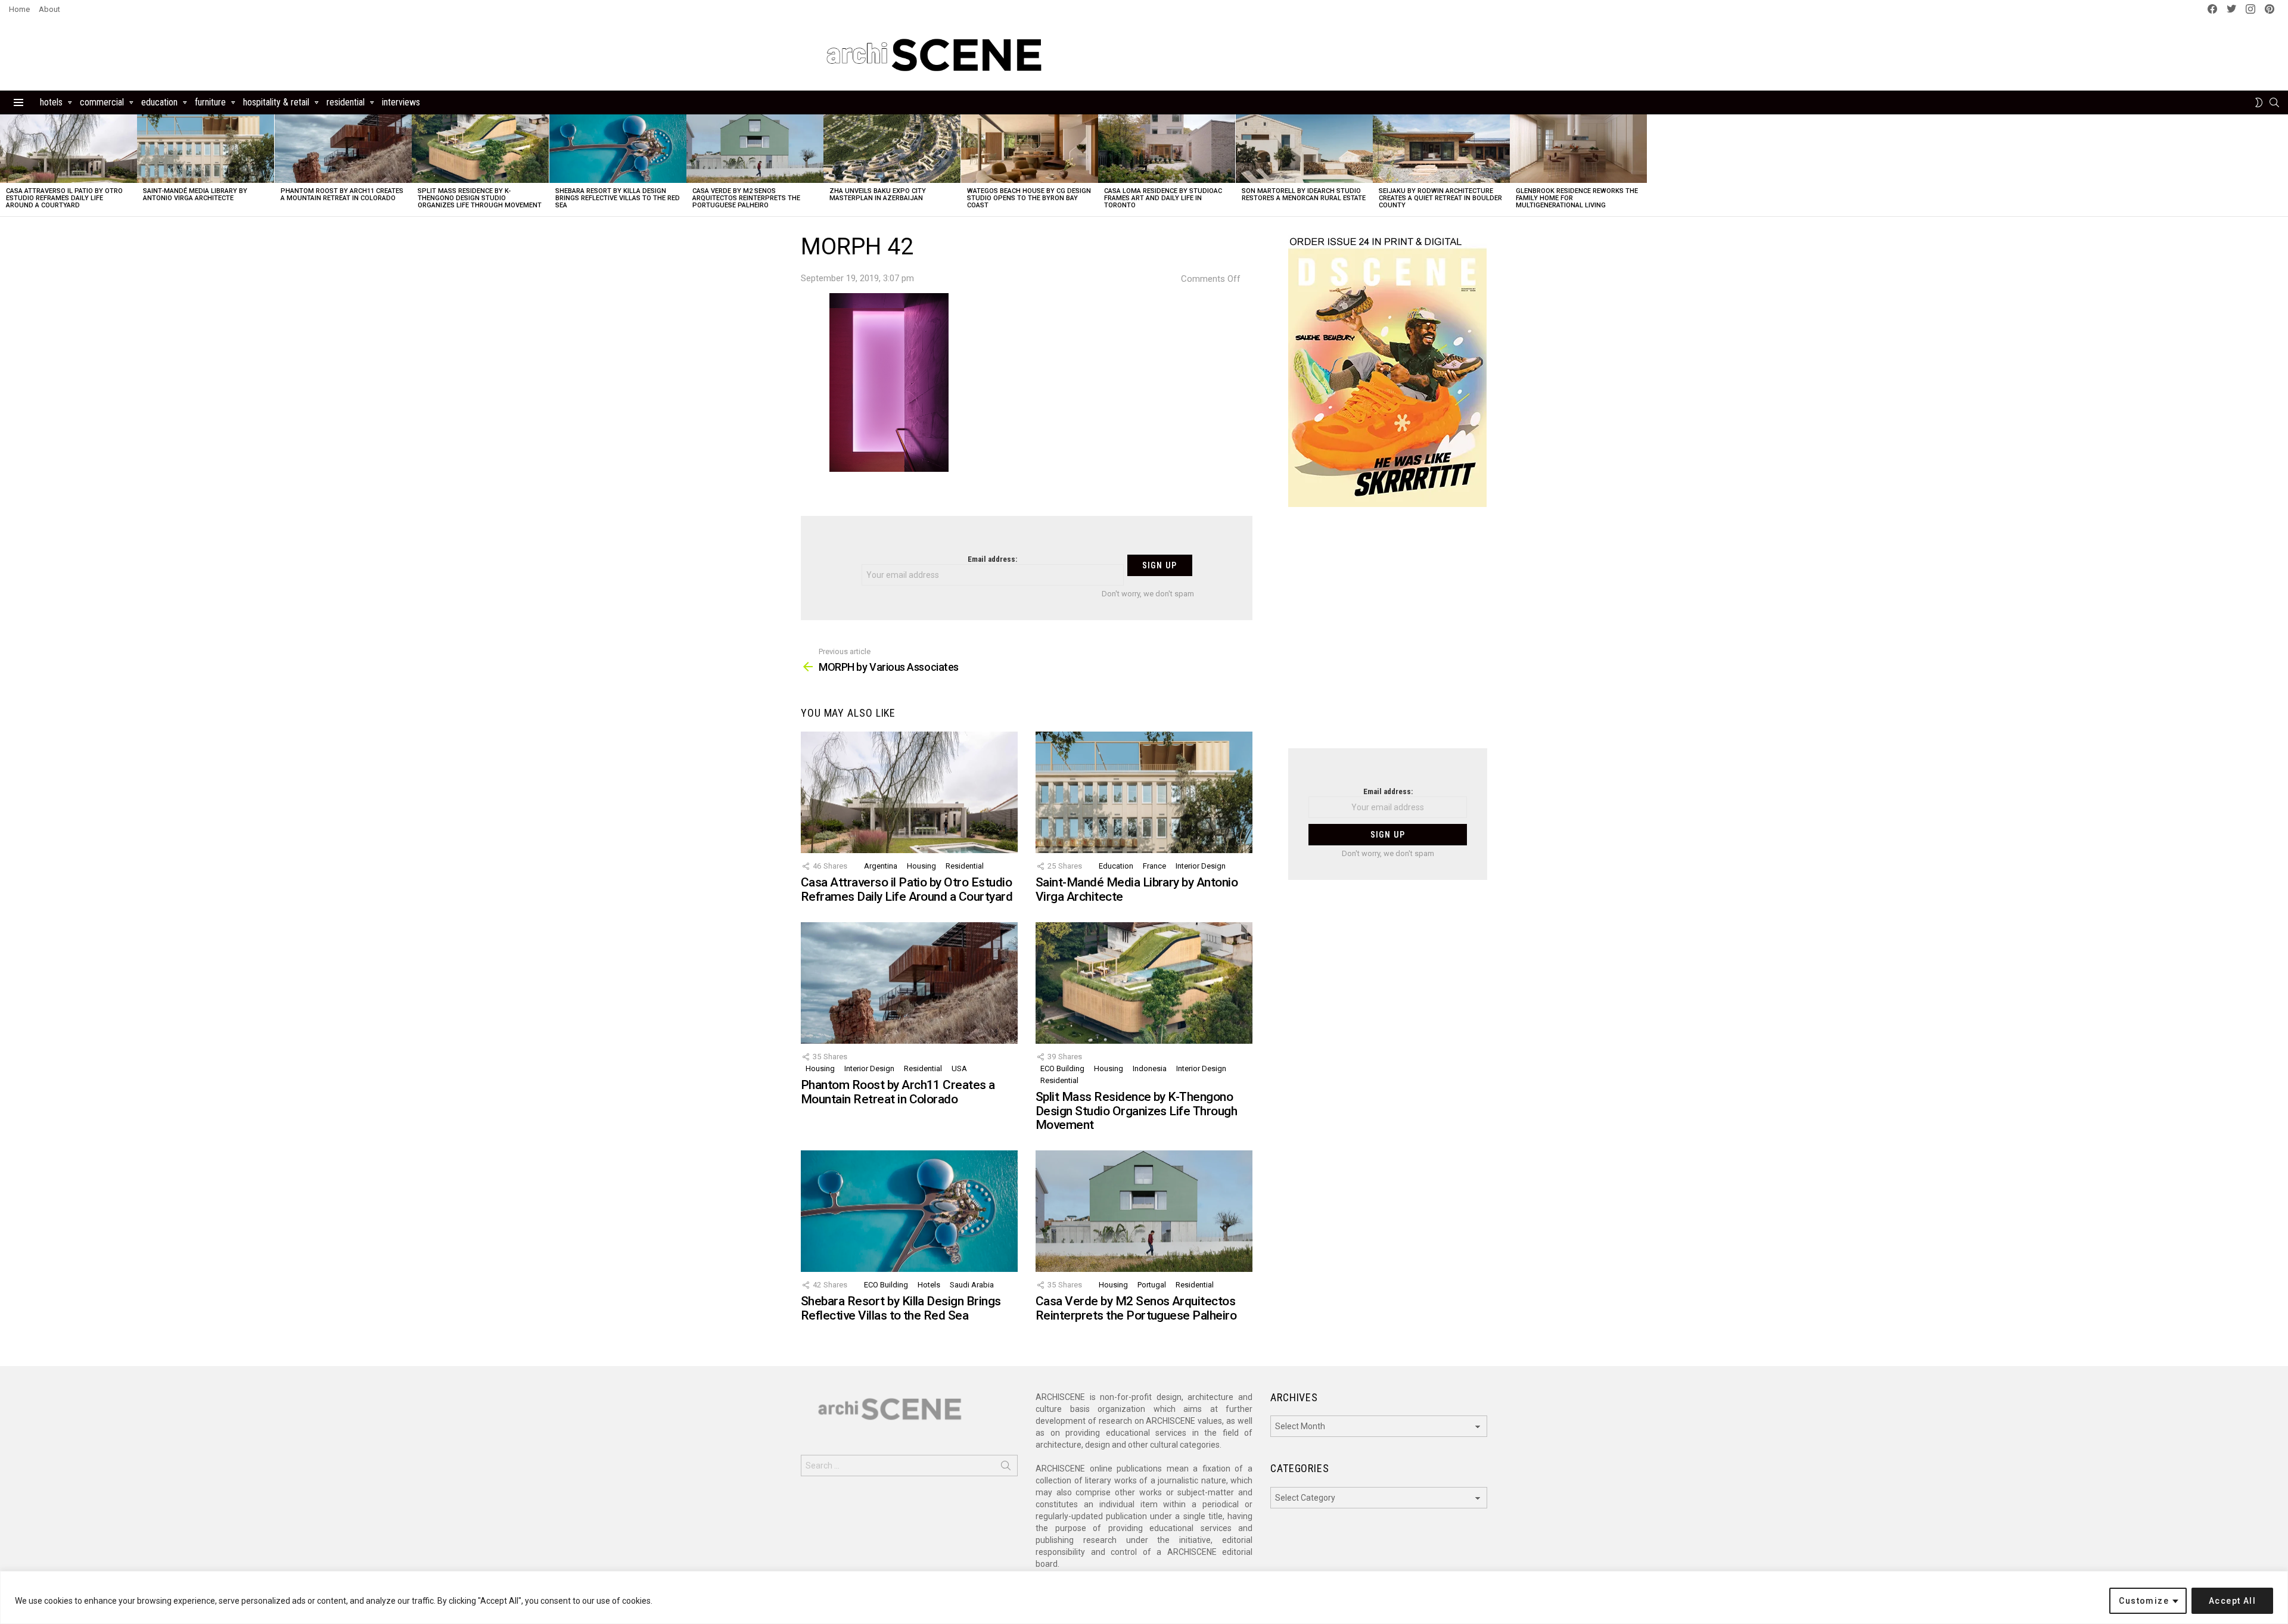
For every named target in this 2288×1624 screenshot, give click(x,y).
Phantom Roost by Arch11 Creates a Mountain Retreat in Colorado (342, 195)
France (1154, 866)
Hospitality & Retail (276, 102)
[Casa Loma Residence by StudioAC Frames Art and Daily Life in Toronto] (1167, 149)
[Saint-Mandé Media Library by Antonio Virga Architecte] (206, 149)
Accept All (2232, 1601)
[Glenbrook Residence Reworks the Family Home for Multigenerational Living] (1578, 149)
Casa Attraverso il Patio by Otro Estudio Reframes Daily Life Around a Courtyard (64, 198)
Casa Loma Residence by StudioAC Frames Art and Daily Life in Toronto (1163, 198)
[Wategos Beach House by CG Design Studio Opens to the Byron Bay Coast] (1030, 149)
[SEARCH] (2274, 102)
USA (959, 1068)
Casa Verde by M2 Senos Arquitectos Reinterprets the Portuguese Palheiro (746, 198)
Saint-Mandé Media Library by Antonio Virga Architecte (195, 195)
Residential (346, 102)
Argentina (881, 866)
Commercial (102, 102)
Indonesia (1150, 1068)
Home (19, 9)
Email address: (992, 559)
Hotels (51, 102)
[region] (1144, 1597)
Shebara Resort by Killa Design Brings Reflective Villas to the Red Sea (618, 198)
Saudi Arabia (972, 1285)
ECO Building (1062, 1068)
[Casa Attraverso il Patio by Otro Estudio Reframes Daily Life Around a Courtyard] (69, 149)
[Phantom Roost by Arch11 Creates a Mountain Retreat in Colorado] (343, 149)
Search (1006, 1468)
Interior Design (1201, 866)
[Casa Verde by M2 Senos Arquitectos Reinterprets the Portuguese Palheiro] (755, 149)
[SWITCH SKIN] (2259, 102)
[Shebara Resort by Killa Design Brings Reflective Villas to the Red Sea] (618, 149)
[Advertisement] (1388, 635)
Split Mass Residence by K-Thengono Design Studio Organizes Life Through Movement (480, 198)
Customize (2144, 1601)
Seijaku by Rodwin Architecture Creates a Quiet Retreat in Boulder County (1440, 198)
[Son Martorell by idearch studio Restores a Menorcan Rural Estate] (1304, 149)
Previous (6, 165)
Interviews (401, 102)
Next (2282, 165)
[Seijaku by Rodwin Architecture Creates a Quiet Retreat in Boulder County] (1441, 149)
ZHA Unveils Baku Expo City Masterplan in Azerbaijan (878, 195)
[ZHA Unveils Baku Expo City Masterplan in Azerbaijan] (892, 149)
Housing (921, 866)
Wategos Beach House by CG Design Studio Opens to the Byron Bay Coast (1029, 198)
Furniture (210, 102)
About (49, 9)
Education (159, 102)
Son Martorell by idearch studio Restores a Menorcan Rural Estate (1304, 195)
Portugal (1152, 1285)
